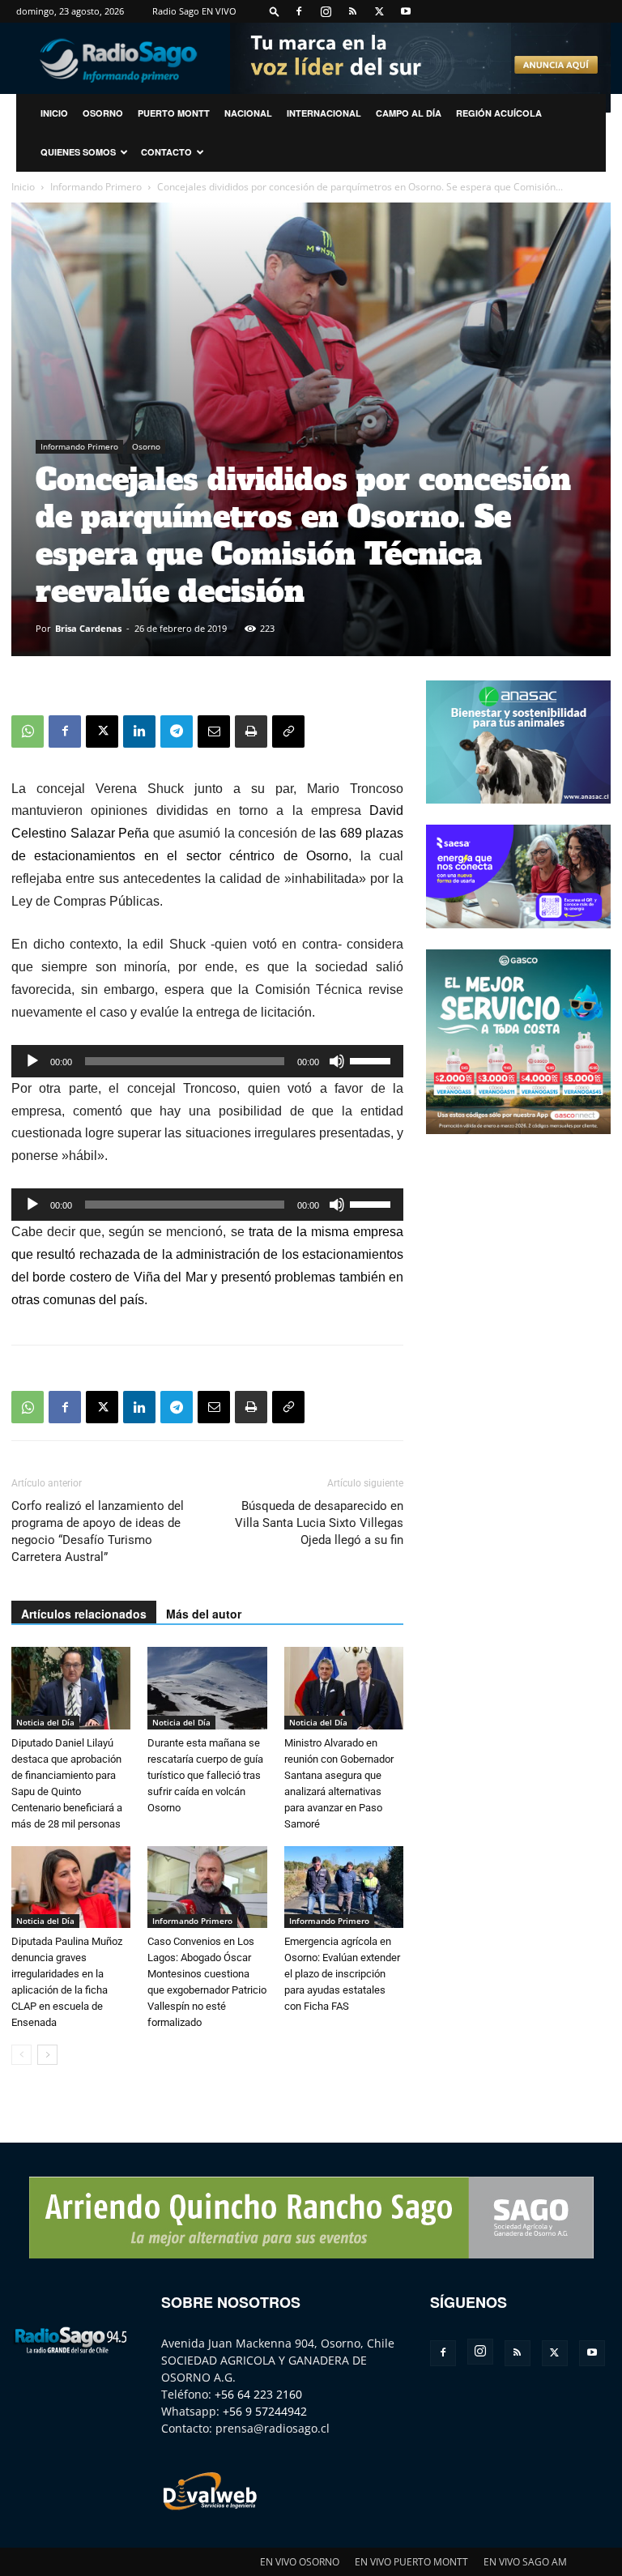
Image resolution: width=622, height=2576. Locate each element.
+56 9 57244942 (265, 2411)
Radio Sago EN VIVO (194, 11)
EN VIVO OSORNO (300, 2562)
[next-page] (47, 2055)
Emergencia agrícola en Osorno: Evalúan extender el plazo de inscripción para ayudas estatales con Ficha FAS (342, 1974)
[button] (275, 11)
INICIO (54, 113)
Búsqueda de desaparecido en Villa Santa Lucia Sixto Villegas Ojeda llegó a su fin (319, 1523)
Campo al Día (409, 113)
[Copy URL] (288, 731)
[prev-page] (21, 2055)
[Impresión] (251, 731)
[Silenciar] (337, 1061)
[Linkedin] (139, 731)
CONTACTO (166, 152)
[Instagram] (326, 11)
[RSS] (352, 11)
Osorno (103, 113)
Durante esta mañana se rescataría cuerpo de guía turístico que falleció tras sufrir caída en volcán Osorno (205, 1775)
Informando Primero (96, 187)
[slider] (373, 1060)
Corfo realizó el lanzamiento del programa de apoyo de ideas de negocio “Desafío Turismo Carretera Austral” (98, 1531)
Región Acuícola (499, 113)
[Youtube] (406, 11)
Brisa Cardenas (88, 628)
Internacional (324, 113)
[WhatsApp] (28, 731)
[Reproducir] (32, 1061)
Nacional (248, 113)
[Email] (214, 731)
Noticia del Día (45, 1722)
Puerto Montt (174, 113)
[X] (379, 11)
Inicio (23, 187)
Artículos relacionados (84, 1614)
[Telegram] (177, 731)
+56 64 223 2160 (258, 2394)
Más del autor (204, 1614)
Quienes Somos (78, 152)
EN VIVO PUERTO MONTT (411, 2562)
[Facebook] (299, 11)
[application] (207, 1061)
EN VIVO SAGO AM (525, 2562)
